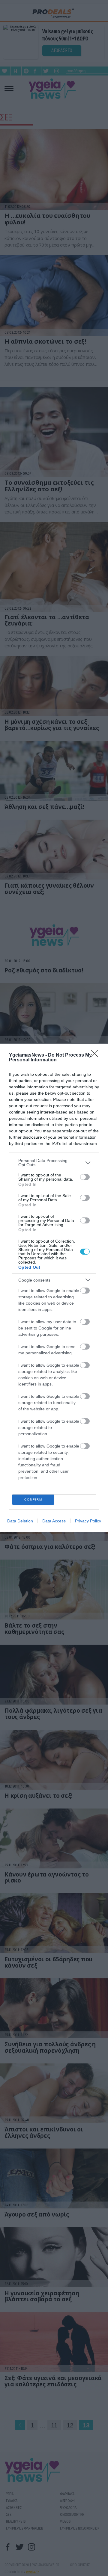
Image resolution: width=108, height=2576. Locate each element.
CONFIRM (33, 1499)
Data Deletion (20, 1521)
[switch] (85, 1177)
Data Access (54, 1521)
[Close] (96, 1055)
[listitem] (54, 1163)
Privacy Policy (88, 1521)
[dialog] (54, 1288)
